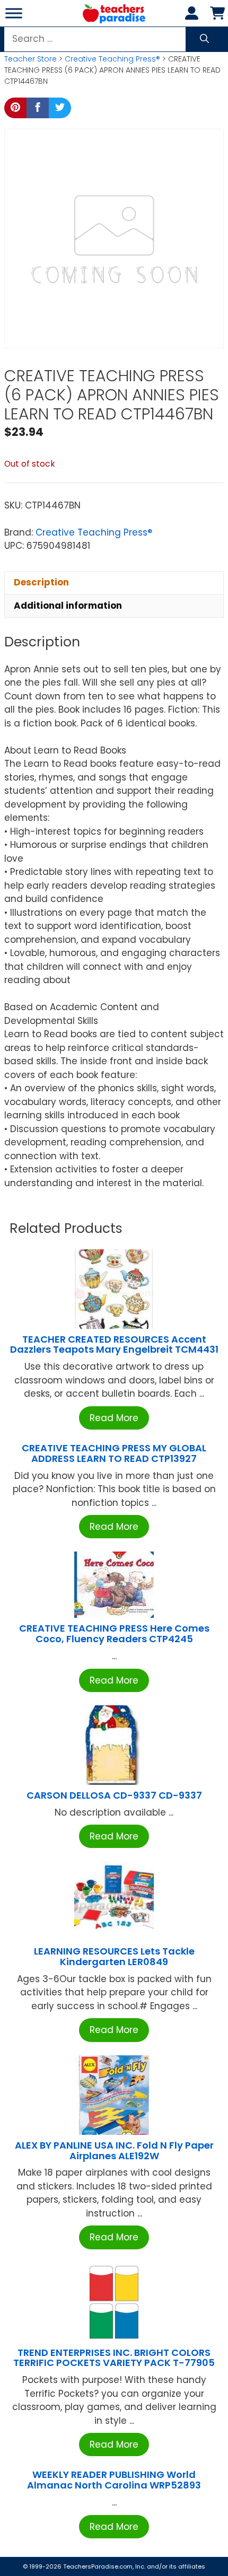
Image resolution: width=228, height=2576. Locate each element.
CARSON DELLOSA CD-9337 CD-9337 (114, 1795)
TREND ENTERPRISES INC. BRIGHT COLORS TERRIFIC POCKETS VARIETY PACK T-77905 (114, 2358)
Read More (114, 1418)
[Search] (204, 39)
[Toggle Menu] (14, 13)
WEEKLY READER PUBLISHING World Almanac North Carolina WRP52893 (114, 2480)
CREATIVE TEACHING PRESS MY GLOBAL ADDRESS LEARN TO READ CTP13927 (114, 1453)
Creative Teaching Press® (112, 59)
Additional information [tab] (68, 606)
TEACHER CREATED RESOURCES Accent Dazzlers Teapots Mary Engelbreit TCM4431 (114, 1344)
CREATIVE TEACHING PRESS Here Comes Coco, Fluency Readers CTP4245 (114, 1633)
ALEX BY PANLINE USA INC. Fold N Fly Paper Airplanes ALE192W (114, 2150)
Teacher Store (30, 59)
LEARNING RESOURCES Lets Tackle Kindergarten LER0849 (114, 1956)
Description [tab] (41, 582)
